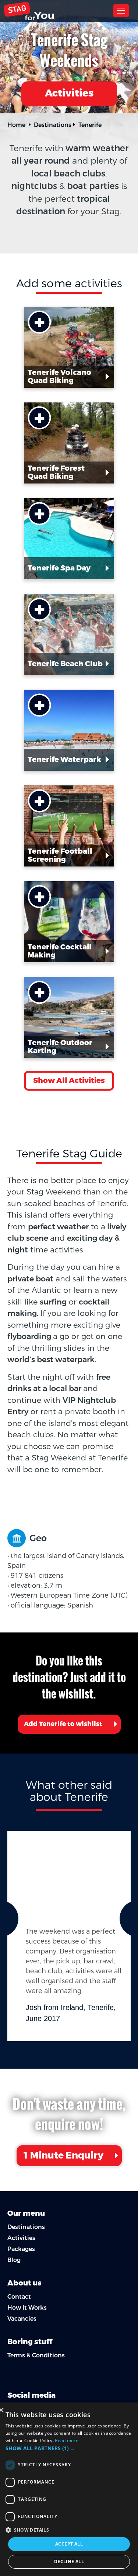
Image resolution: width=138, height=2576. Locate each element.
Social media (31, 2395)
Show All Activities (69, 1081)
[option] (69, 1936)
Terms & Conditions (36, 2355)
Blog (14, 2260)
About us (24, 2283)
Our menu (26, 2213)
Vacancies (22, 2319)
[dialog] (69, 2489)
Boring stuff (30, 2342)
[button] (69, 2448)
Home (16, 125)
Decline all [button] (69, 2562)
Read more (67, 2440)
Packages (21, 2249)
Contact (19, 2297)
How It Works (27, 2308)
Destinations (53, 125)
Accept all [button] (69, 2544)
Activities (69, 93)
